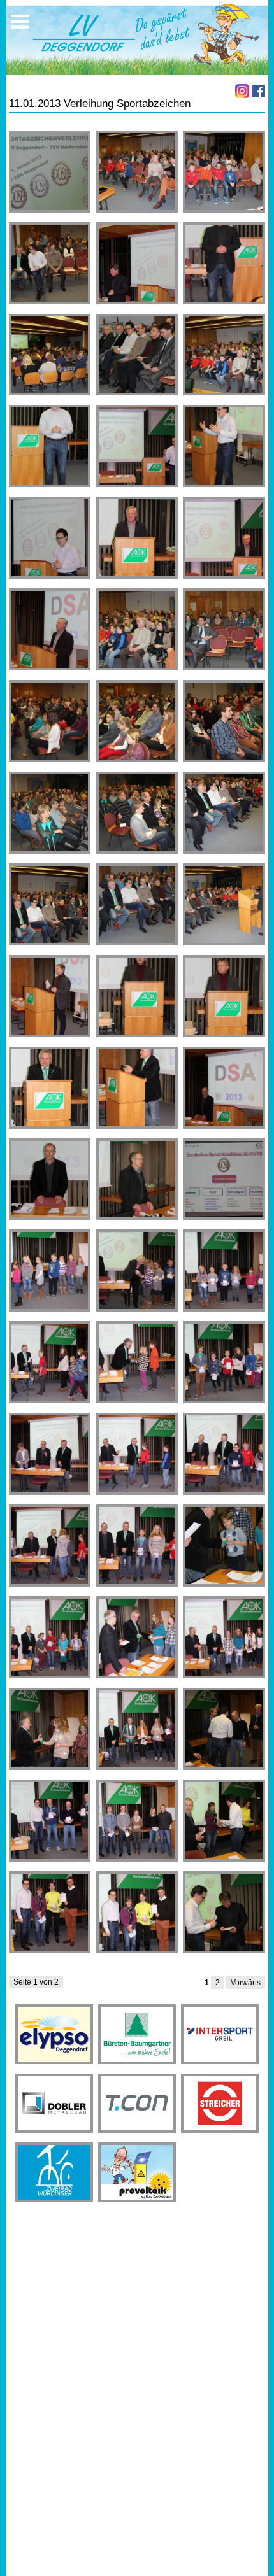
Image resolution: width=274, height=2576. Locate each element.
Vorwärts (246, 1983)
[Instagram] (242, 91)
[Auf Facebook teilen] (259, 91)
